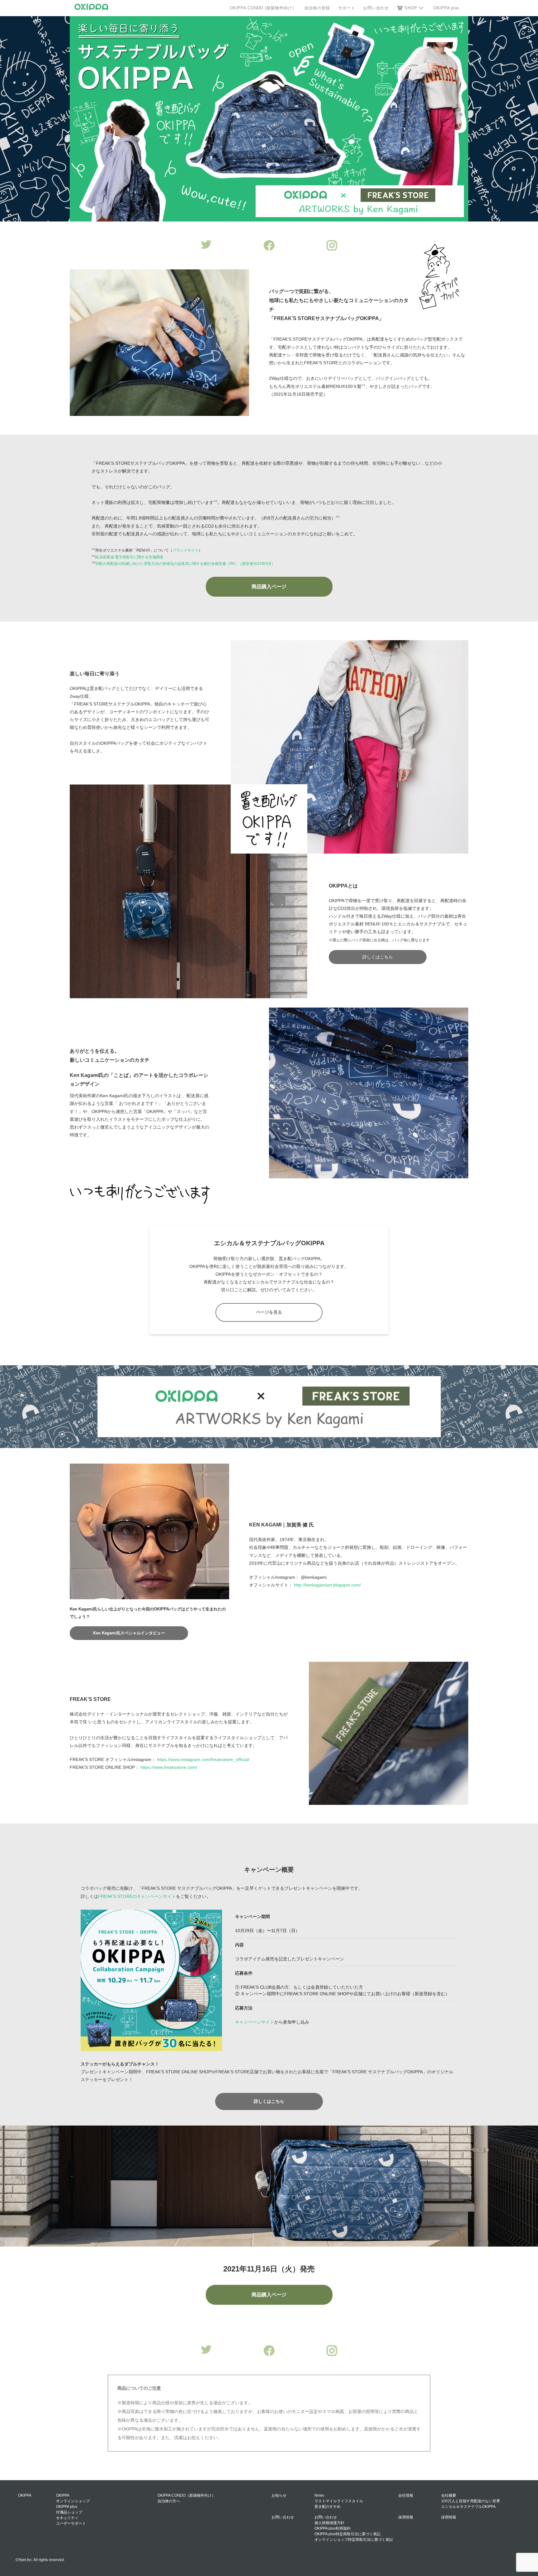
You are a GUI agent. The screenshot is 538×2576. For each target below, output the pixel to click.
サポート (347, 8)
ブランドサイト (186, 550)
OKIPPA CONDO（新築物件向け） (186, 2495)
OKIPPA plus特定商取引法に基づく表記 (347, 2534)
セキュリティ (67, 2518)
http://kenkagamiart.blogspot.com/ (327, 1585)
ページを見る (269, 1312)
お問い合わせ (376, 8)
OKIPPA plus (446, 8)
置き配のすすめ (328, 2507)
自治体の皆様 (317, 8)
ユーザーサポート (71, 2523)
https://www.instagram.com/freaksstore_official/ (203, 1759)
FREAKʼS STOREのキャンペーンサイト (137, 1896)
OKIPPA (63, 2495)
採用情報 (449, 2517)
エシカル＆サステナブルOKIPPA (468, 2507)
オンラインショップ (73, 2501)
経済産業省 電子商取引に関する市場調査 (129, 557)
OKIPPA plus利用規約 (333, 2528)
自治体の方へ (169, 2501)
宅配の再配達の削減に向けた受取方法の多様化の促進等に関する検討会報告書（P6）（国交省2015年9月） (185, 564)
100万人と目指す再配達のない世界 (471, 2501)
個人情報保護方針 (329, 2523)
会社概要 (449, 2495)
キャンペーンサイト (255, 2022)
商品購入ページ (269, 587)
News (319, 2495)
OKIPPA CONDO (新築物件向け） (263, 8)
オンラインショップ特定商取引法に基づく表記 (354, 2540)
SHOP (411, 8)
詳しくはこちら (378, 957)
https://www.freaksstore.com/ (169, 1767)
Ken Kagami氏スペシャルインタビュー (129, 1633)
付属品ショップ (69, 2512)
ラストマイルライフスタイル (339, 2501)
